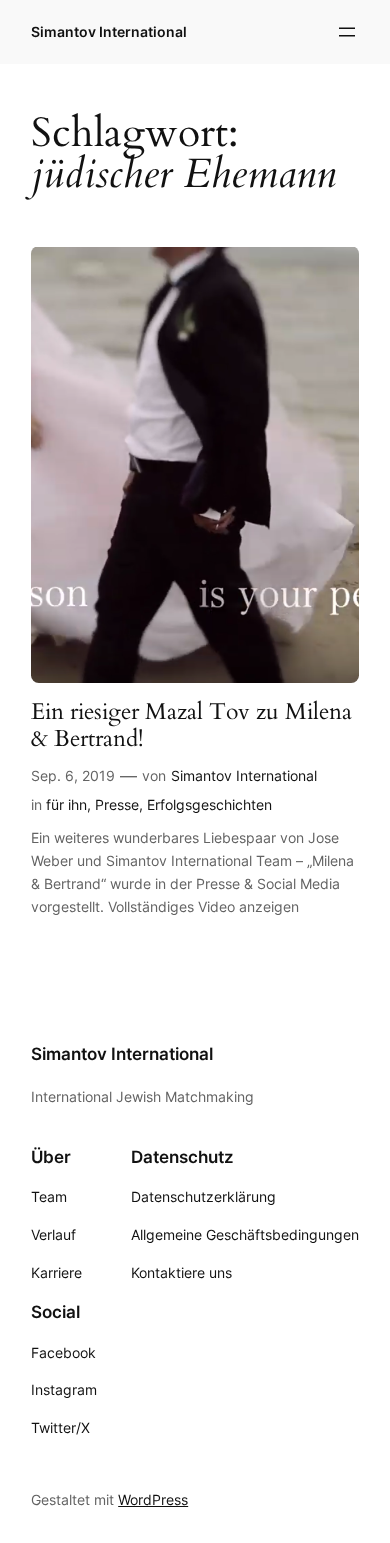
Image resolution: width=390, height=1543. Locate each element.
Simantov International (109, 31)
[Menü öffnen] (347, 32)
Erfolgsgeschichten (209, 804)
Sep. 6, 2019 (73, 775)
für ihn (66, 804)
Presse (117, 804)
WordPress (153, 1499)
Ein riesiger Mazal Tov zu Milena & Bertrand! (191, 726)
